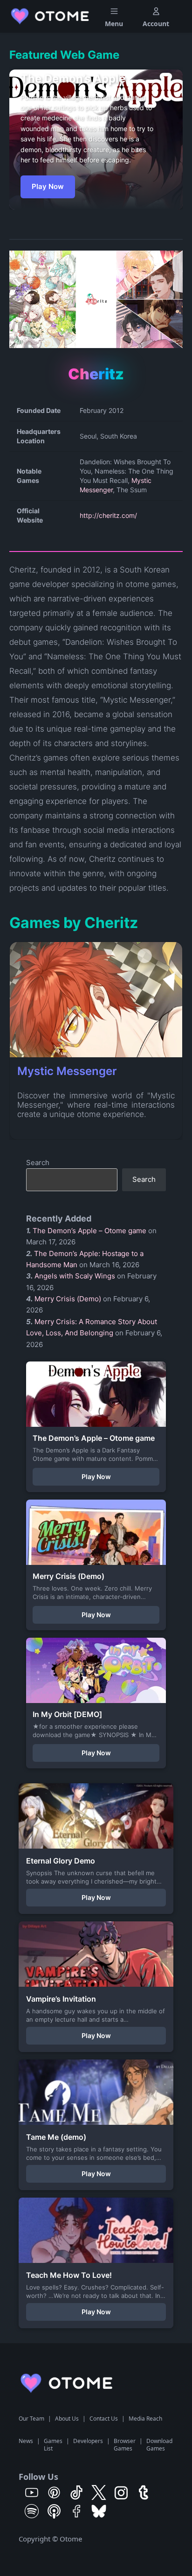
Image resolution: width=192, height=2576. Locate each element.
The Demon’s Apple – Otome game (89, 1231)
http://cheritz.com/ (108, 515)
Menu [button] (114, 24)
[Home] (51, 16)
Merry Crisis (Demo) (68, 1299)
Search (38, 1162)
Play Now (48, 186)
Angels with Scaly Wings (75, 1276)
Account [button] (156, 24)
